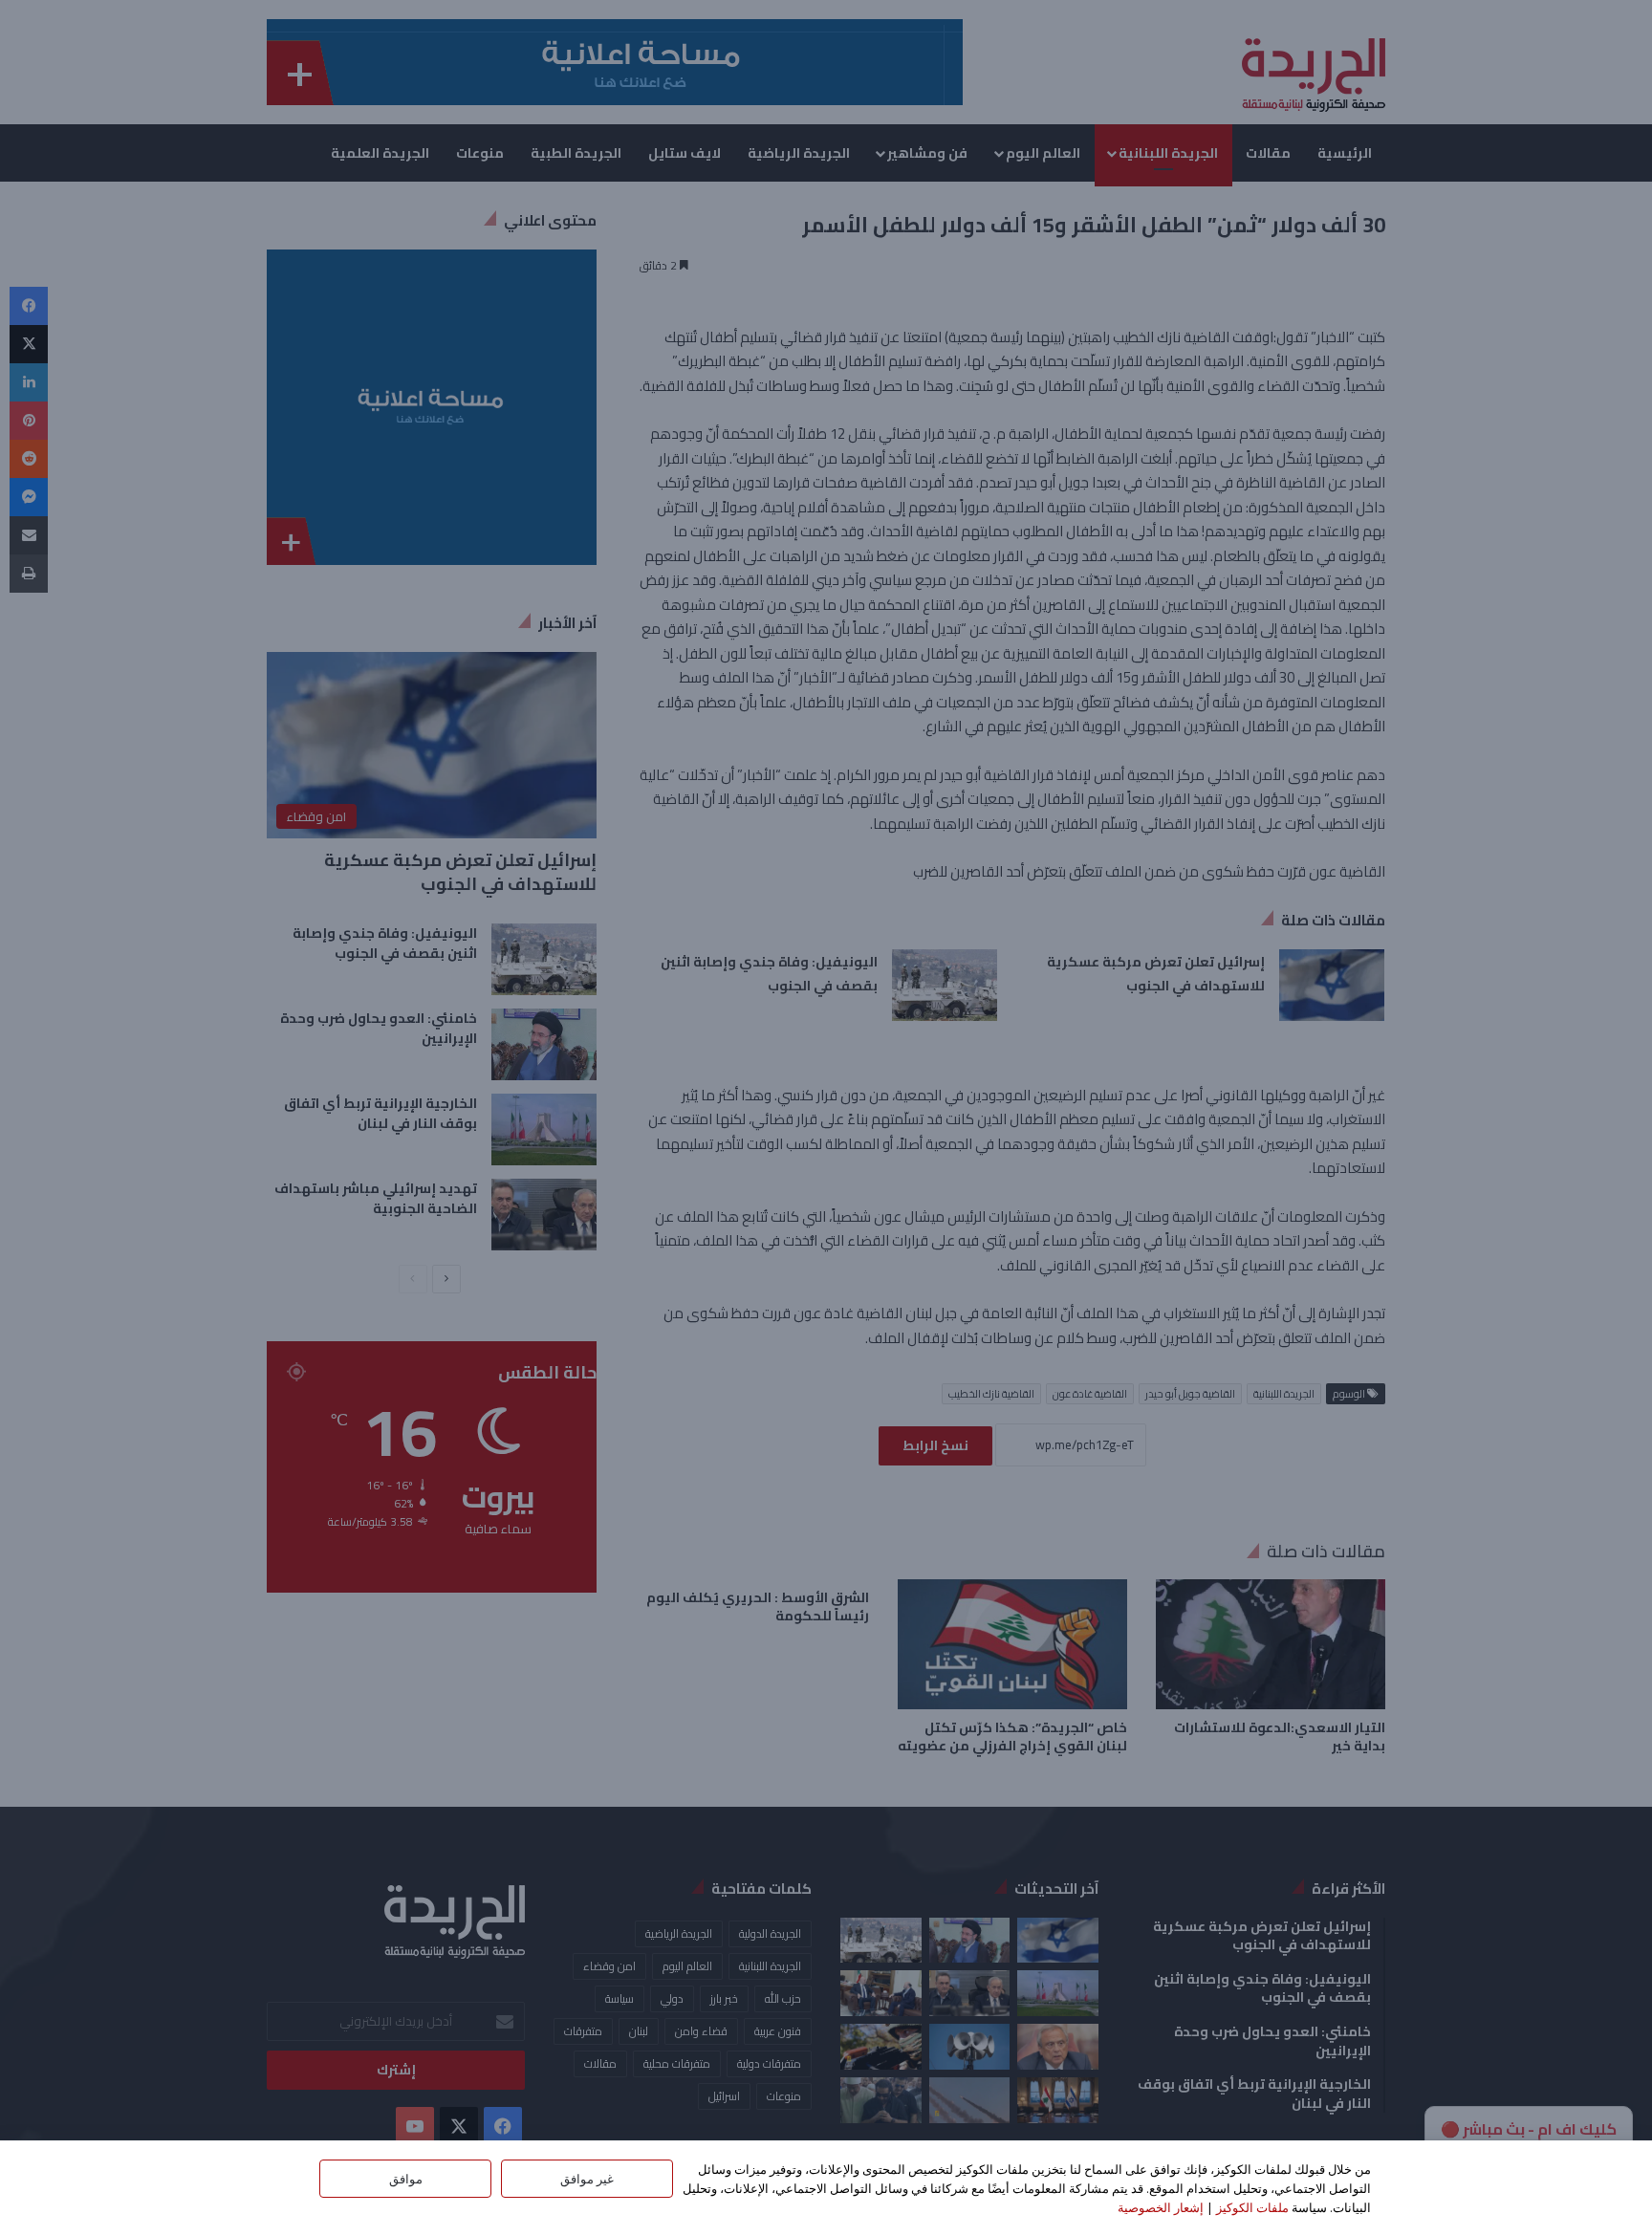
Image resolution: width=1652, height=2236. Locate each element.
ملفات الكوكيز (1252, 2207)
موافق (406, 2179)
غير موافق (587, 2179)
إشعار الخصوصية (1161, 2207)
